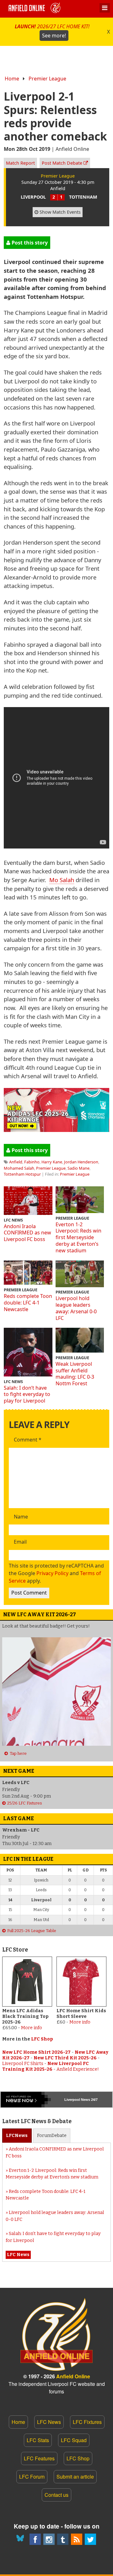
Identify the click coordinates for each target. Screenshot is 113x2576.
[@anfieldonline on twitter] (90, 2539)
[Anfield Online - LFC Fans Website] (35, 9)
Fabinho (32, 1162)
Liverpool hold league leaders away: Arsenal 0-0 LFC (76, 1308)
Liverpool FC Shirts (23, 2064)
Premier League (47, 79)
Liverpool (72, 2100)
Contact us (56, 2495)
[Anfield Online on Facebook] (35, 2539)
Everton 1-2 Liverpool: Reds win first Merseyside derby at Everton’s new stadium (78, 1237)
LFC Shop (42, 2039)
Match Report (20, 163)
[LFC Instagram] (49, 2539)
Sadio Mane (78, 1168)
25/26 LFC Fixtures (25, 1803)
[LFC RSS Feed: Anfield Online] (77, 2539)
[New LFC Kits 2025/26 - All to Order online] (56, 1130)
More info (32, 2028)
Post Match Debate (63, 163)
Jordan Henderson (81, 1162)
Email (20, 1542)
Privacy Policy (52, 1573)
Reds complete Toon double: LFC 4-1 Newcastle (28, 1303)
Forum (52, 2136)
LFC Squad (74, 2440)
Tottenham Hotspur (22, 1174)
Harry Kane (52, 1162)
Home (12, 79)
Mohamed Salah (19, 1168)
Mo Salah (62, 880)
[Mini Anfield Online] (63, 2539)
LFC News (49, 2422)
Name (21, 1517)
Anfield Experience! (78, 2069)
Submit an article (75, 2477)
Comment (28, 1440)
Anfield (16, 1162)
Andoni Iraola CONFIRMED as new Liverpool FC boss (27, 1233)
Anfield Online (73, 2376)
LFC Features (39, 2458)
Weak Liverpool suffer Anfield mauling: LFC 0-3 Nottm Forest (75, 1374)
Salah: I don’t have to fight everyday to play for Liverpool (27, 1394)
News (17, 2136)
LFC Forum (32, 2477)
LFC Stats (38, 2440)
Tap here (18, 1753)
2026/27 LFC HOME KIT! (52, 31)
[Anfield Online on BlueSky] (21, 2539)
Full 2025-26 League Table (32, 1931)
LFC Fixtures (87, 2422)
